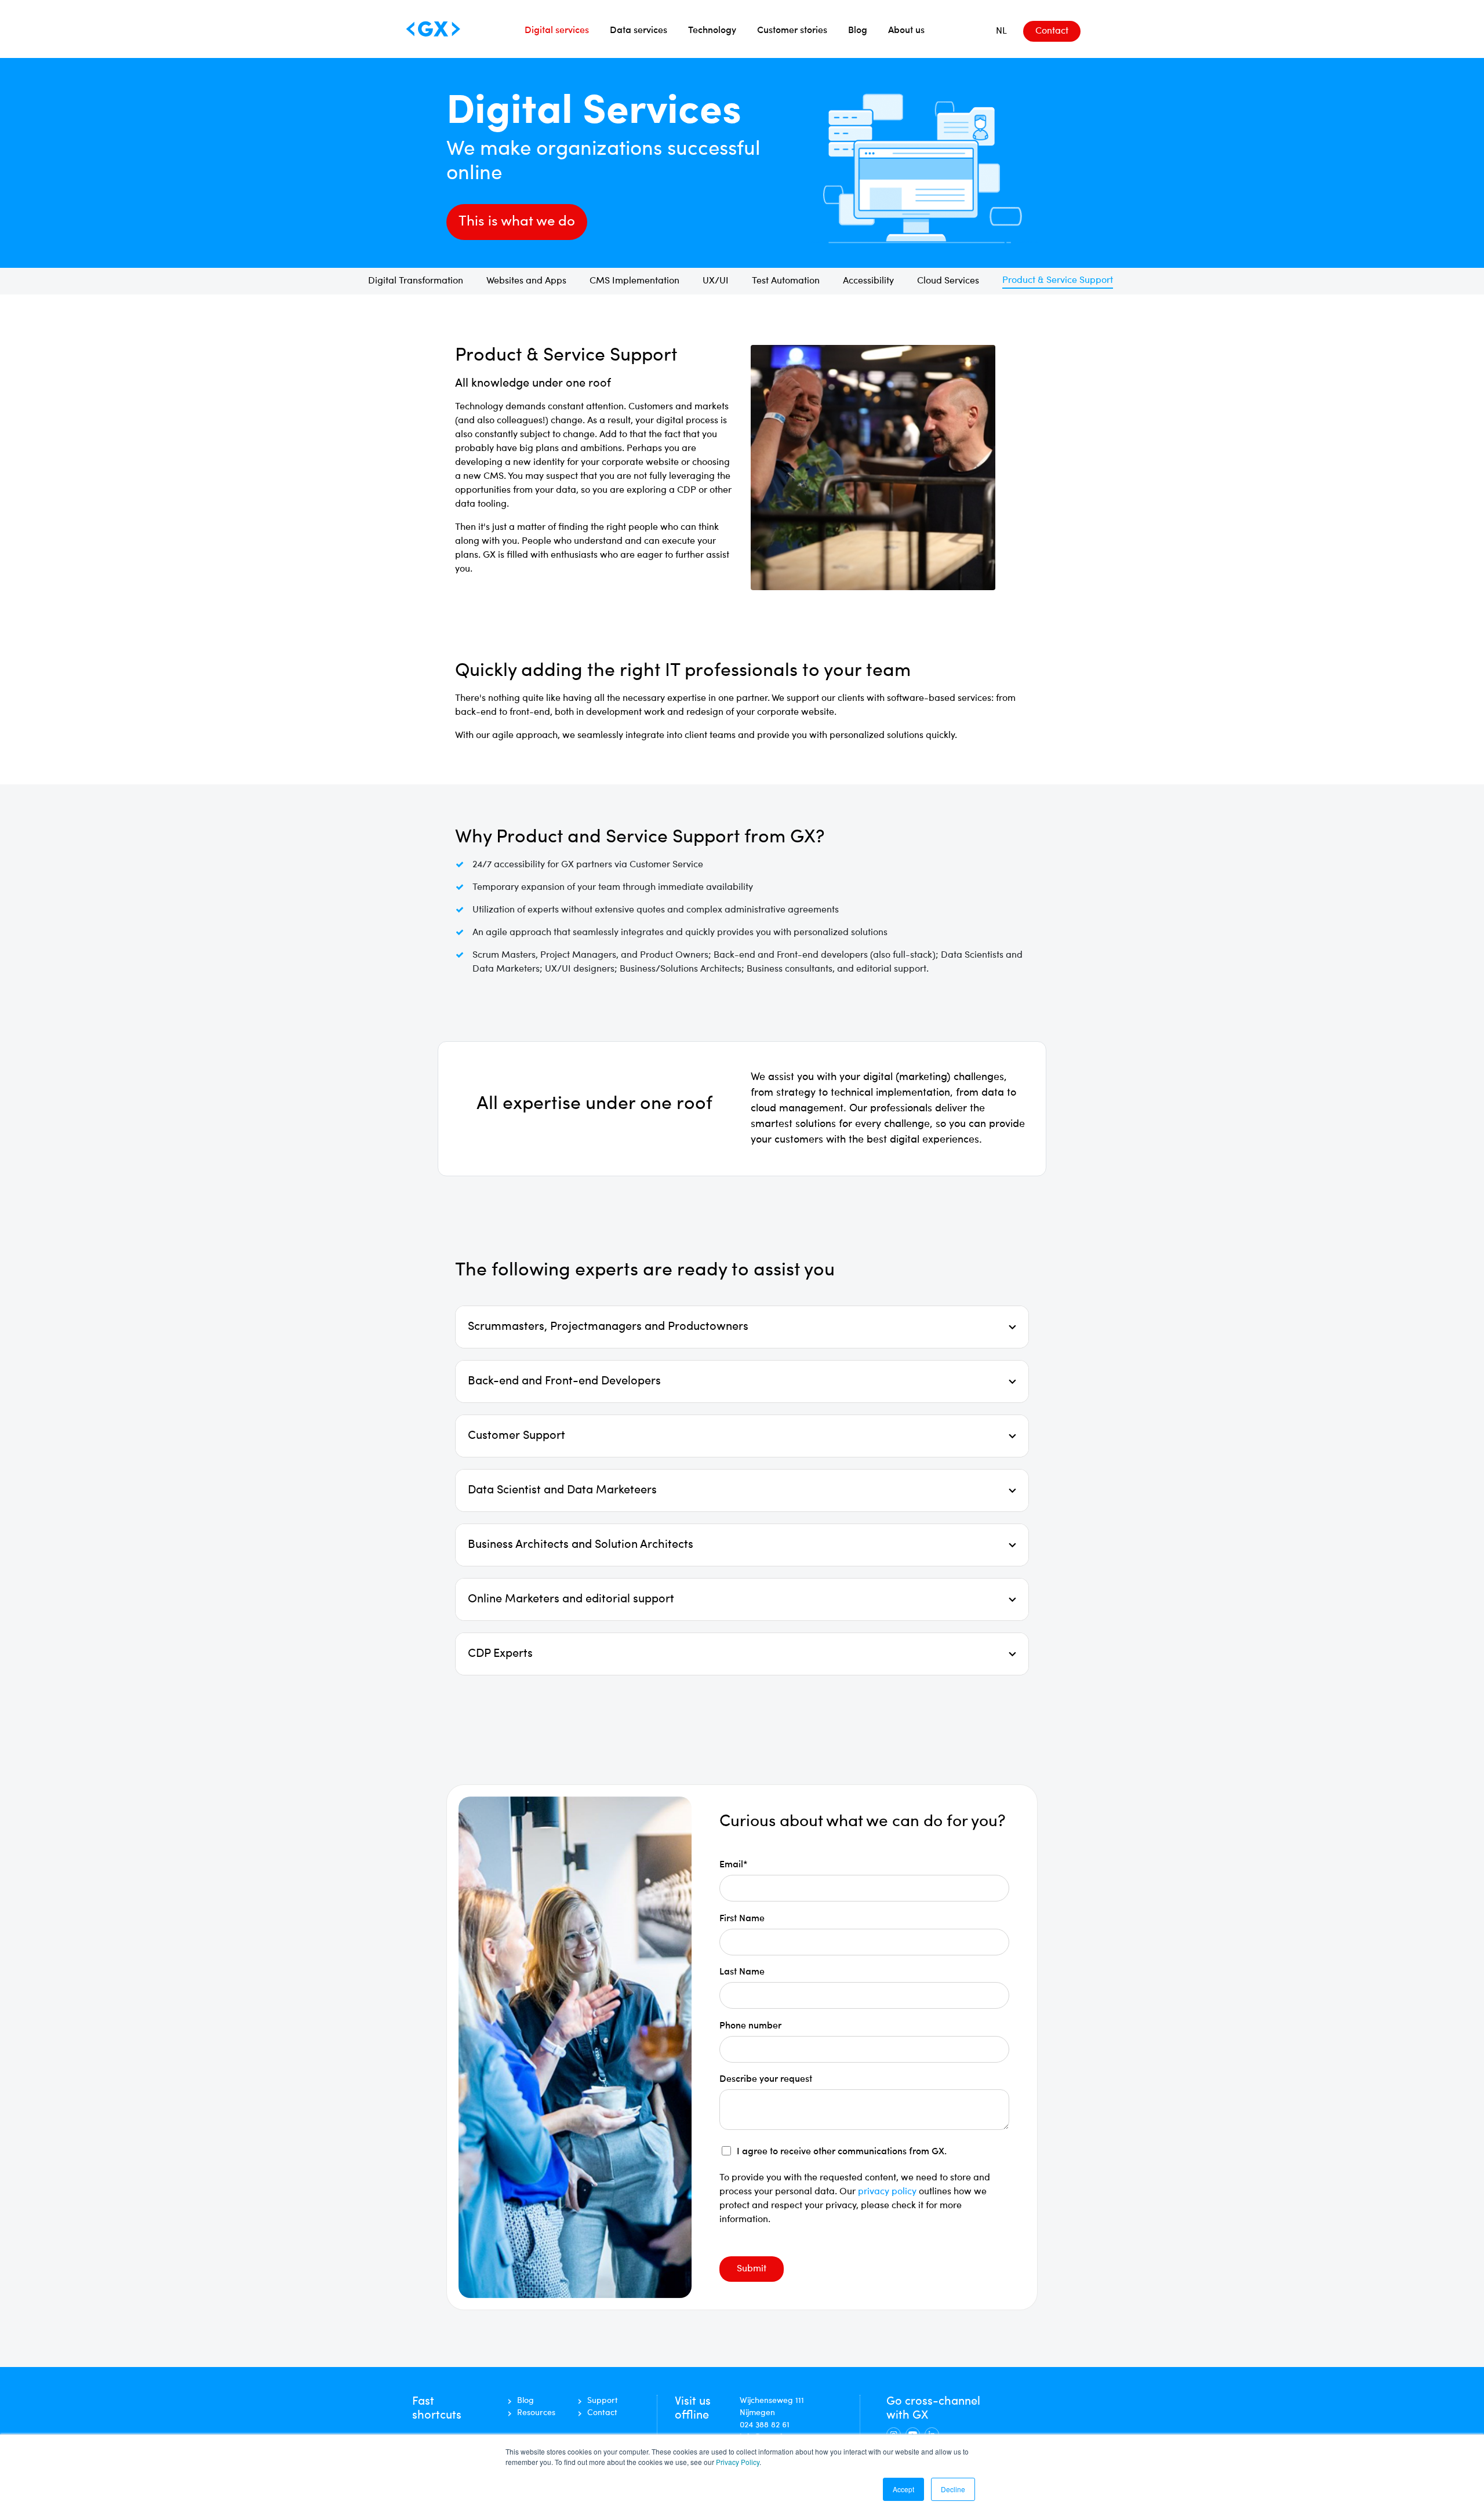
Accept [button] (903, 2489)
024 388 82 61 (765, 2425)
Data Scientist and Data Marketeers (562, 1490)
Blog (858, 29)
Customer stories (792, 29)
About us (906, 29)
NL (1001, 31)
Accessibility (868, 281)
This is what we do (517, 222)
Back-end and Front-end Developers (564, 1381)
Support (603, 2401)
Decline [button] (953, 2489)
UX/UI (716, 281)
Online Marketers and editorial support (571, 1599)
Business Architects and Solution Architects (581, 1545)
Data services (639, 29)
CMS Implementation (634, 281)
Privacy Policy (738, 2462)
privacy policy (888, 2192)
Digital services (557, 29)
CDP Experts (500, 1654)
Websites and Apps (526, 281)
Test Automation (786, 281)
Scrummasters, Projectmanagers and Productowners (608, 1327)
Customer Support (517, 1436)
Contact (1052, 31)
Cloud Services (948, 281)
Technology (712, 29)
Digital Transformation (416, 281)
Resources (536, 2413)
